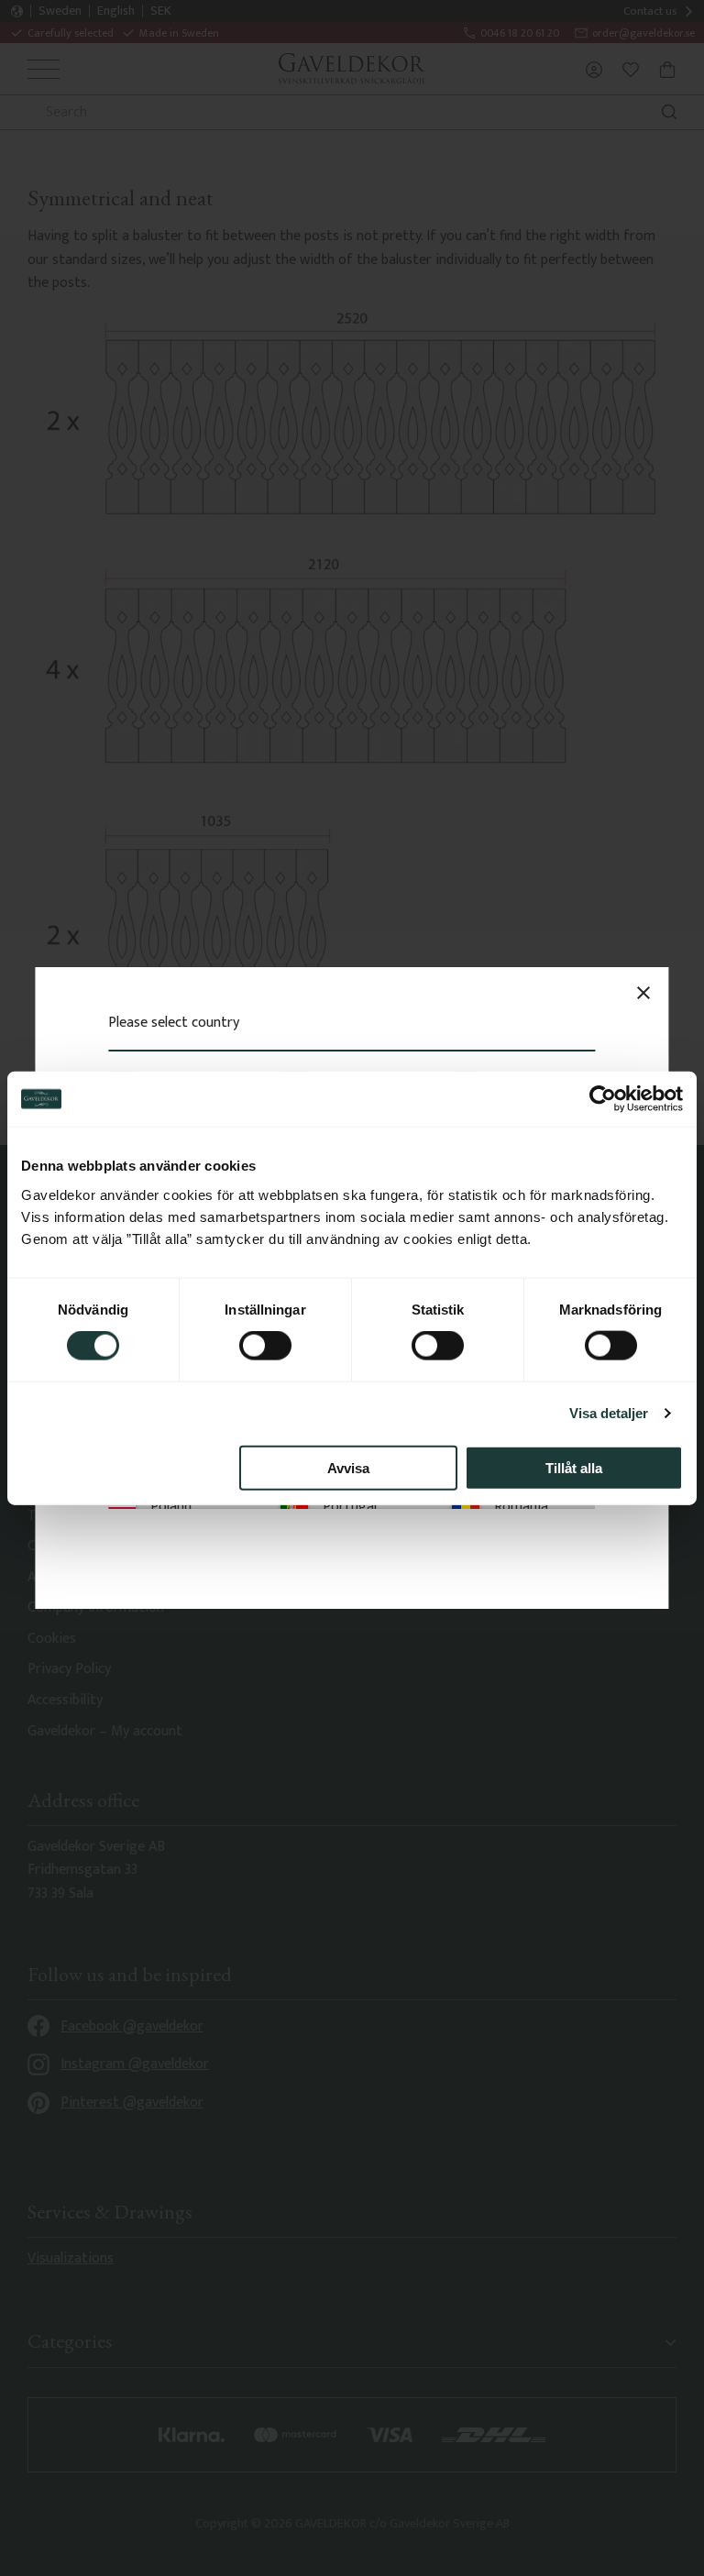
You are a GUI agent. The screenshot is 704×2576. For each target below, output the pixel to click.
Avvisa (348, 1467)
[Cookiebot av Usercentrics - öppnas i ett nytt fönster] (603, 1099)
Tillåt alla (574, 1467)
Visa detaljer (609, 1413)
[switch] (265, 1346)
